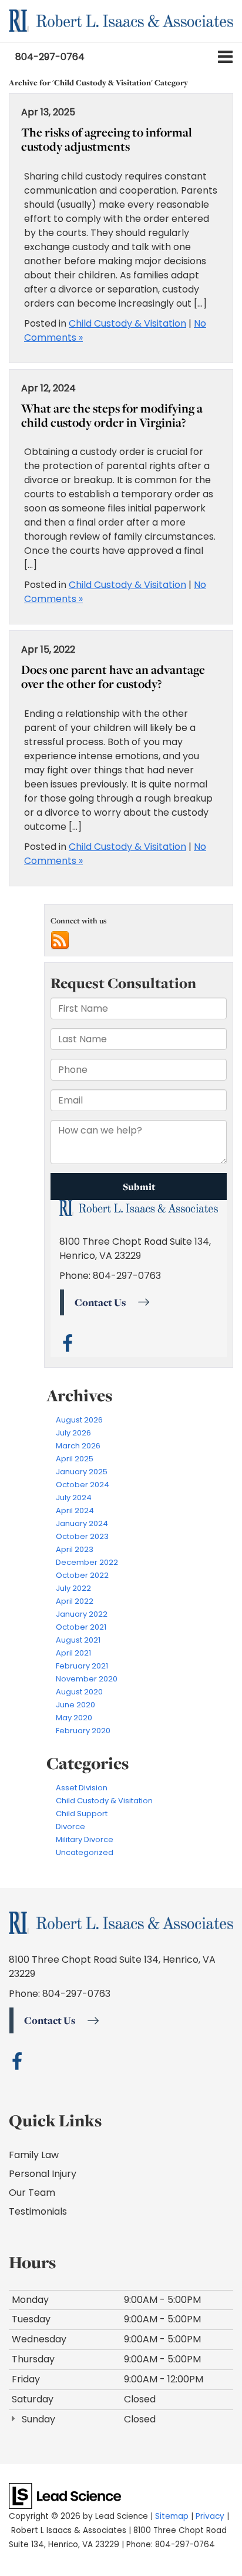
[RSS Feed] (60, 940)
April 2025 (75, 1459)
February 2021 (82, 1666)
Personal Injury (43, 2174)
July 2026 (73, 1433)
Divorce (70, 1827)
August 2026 (79, 1420)
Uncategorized (85, 1852)
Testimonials (38, 2211)
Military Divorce (85, 1839)
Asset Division (82, 1788)
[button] (50, 57)
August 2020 (79, 1692)
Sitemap (172, 2516)
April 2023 (75, 1549)
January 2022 (82, 1614)
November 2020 (87, 1679)
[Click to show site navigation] (225, 57)
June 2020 (75, 1705)
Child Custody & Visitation (127, 323)
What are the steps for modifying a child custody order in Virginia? (112, 415)
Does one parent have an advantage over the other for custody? (113, 677)
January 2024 (82, 1523)
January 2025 (82, 1472)
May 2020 (74, 1718)
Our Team (32, 2193)
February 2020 (83, 1731)
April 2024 (75, 1510)
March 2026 (78, 1446)
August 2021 (78, 1640)
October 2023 (82, 1536)
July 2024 (74, 1498)
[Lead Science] (65, 2496)
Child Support (82, 1814)
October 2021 (81, 1627)
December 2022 (87, 1562)
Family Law (34, 2155)
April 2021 (73, 1653)
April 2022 (75, 1601)
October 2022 (82, 1575)
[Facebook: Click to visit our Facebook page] (17, 2065)
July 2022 (73, 1588)
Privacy (210, 2516)
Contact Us (50, 2020)
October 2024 (83, 1485)
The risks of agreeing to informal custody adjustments (107, 139)
